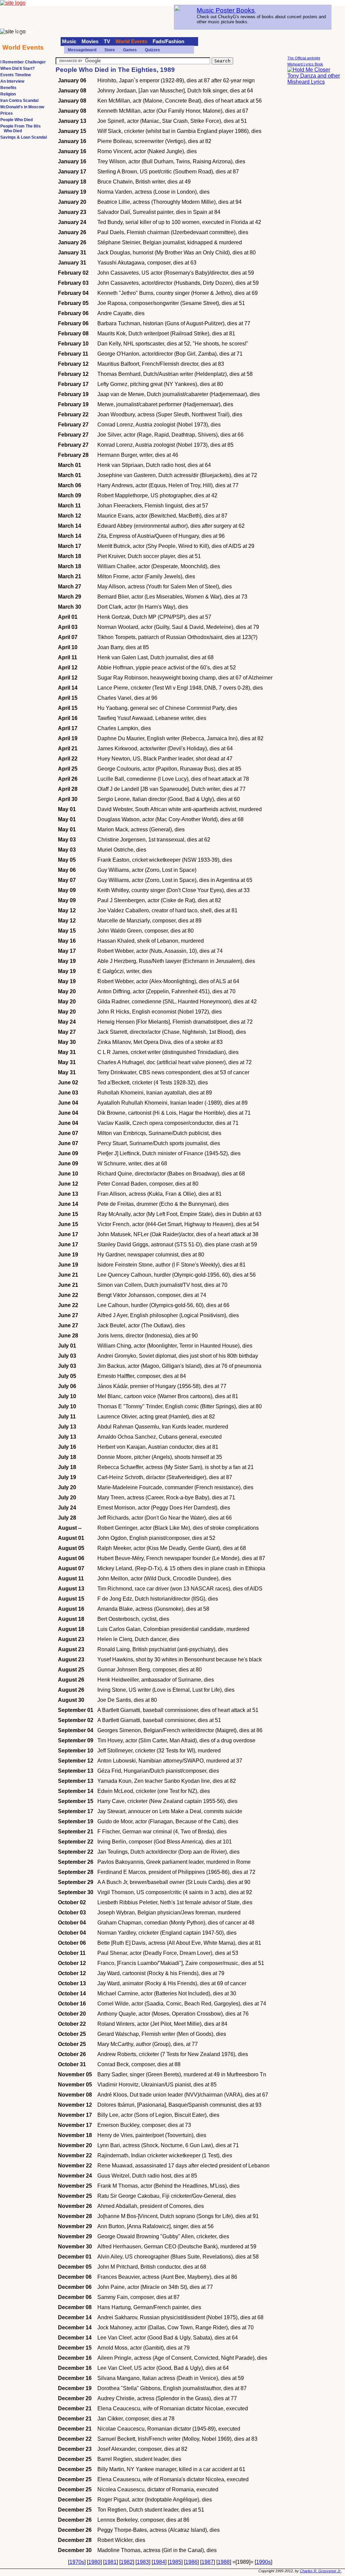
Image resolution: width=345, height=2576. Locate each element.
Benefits (8, 88)
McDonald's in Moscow (22, 107)
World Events (131, 41)
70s (19, 32)
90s (31, 32)
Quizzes (152, 50)
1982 (127, 2562)
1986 (191, 2562)
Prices (7, 113)
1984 (159, 2562)
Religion (8, 94)
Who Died (13, 131)
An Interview (12, 81)
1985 (175, 2562)
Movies (90, 41)
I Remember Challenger (23, 62)
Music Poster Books (226, 10)
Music (69, 41)
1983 (143, 2562)
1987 (208, 2562)
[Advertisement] (314, 192)
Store (110, 50)
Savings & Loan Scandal (24, 137)
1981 (111, 2562)
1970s (77, 2562)
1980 (94, 2562)
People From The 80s (21, 126)
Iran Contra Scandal (19, 101)
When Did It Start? (18, 68)
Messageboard (82, 50)
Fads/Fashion (168, 41)
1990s (263, 2562)
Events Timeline (16, 75)
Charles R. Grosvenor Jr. (321, 2571)
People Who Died (17, 120)
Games (130, 50)
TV (107, 41)
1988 (224, 2562)
